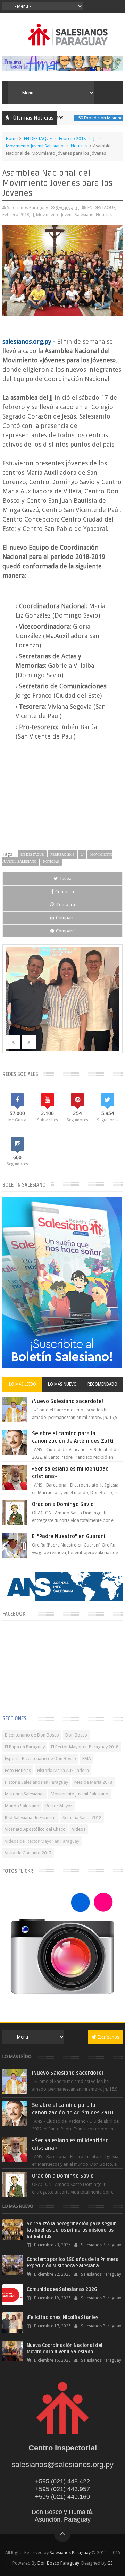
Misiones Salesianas (25, 1794)
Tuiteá (65, 878)
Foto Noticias (18, 1770)
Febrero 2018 (72, 139)
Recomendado (102, 1384)
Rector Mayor (59, 1806)
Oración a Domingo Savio (63, 1504)
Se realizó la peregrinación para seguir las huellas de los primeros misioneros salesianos (71, 2230)
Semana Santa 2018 (82, 1817)
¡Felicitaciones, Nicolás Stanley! (63, 2317)
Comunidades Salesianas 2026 (62, 2289)
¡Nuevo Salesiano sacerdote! (68, 1401)
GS (110, 2563)
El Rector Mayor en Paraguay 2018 (85, 1747)
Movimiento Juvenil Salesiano (35, 146)
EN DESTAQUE (38, 139)
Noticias (79, 146)
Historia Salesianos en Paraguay (36, 1782)
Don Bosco (76, 1735)
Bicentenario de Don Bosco (32, 1735)
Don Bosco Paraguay (58, 2563)
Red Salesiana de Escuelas (31, 1817)
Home (12, 139)
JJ (94, 139)
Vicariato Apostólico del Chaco (35, 1829)
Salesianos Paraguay (70, 2553)
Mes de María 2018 (93, 1782)
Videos (79, 1829)
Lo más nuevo (62, 1384)
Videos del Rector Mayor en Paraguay (42, 1841)
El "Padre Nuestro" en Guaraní (69, 1536)
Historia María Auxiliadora (63, 1770)
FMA (87, 1759)
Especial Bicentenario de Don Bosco (40, 1759)
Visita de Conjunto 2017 (28, 1853)
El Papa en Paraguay (25, 1747)
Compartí (65, 892)
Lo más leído (23, 1384)
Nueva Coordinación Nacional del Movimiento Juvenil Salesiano (65, 2349)
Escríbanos (108, 2037)
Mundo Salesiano (22, 1806)
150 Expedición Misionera (79, 118)
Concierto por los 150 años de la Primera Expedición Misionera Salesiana (73, 2263)
